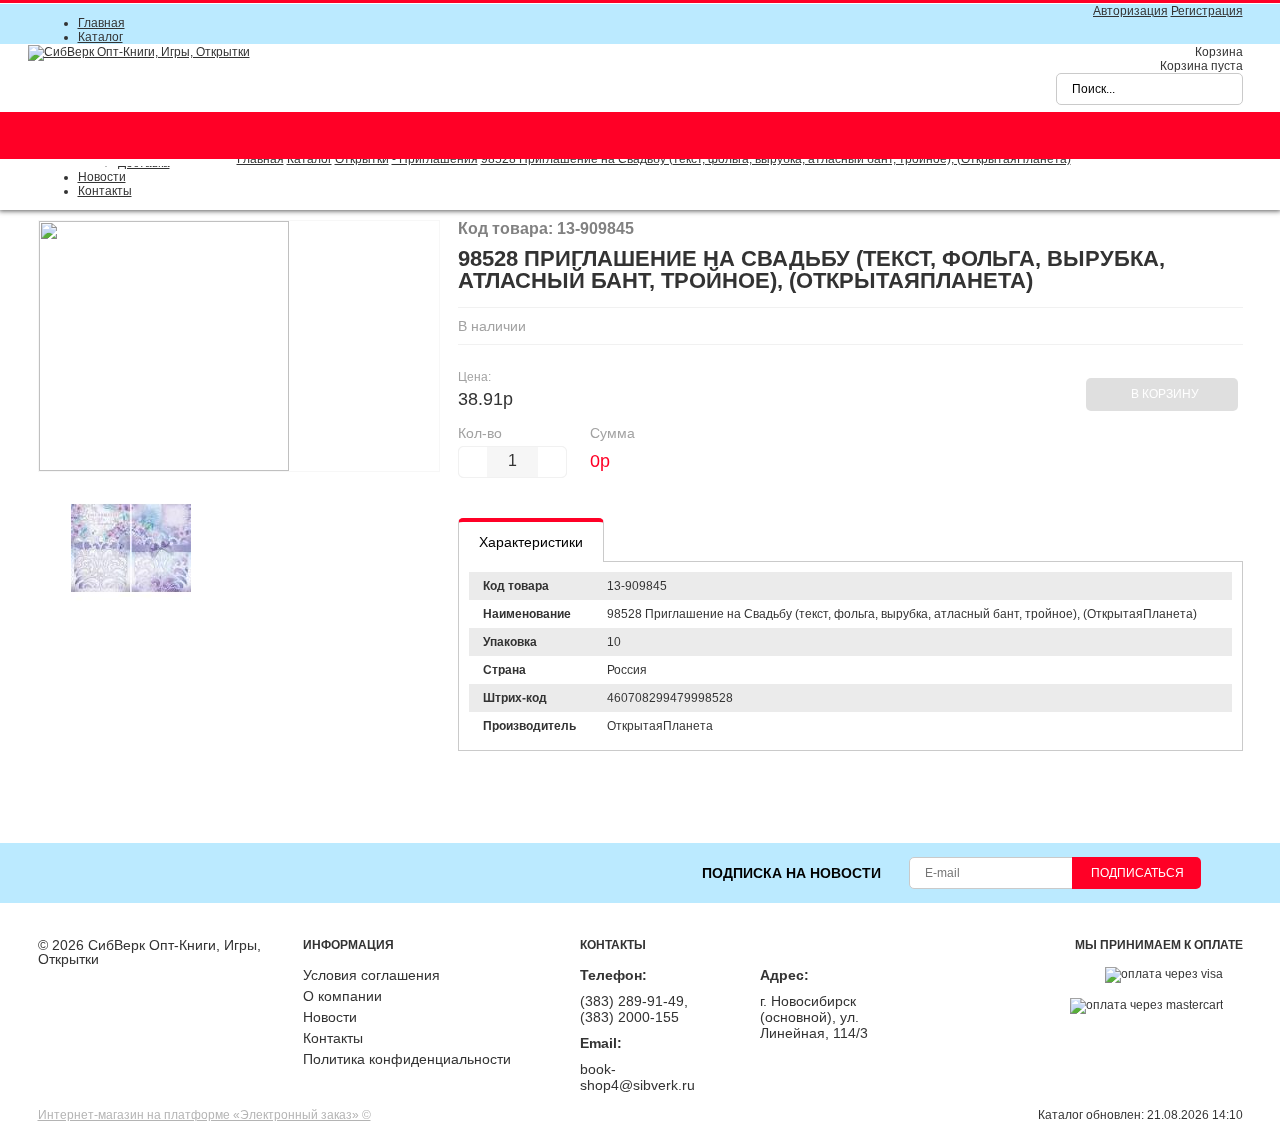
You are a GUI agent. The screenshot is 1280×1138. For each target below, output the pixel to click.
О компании (342, 996)
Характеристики (531, 542)
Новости (102, 177)
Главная (101, 23)
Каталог (100, 37)
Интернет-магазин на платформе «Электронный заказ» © (204, 1115)
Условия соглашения (371, 975)
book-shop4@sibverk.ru (637, 1077)
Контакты (105, 191)
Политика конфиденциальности (407, 1059)
